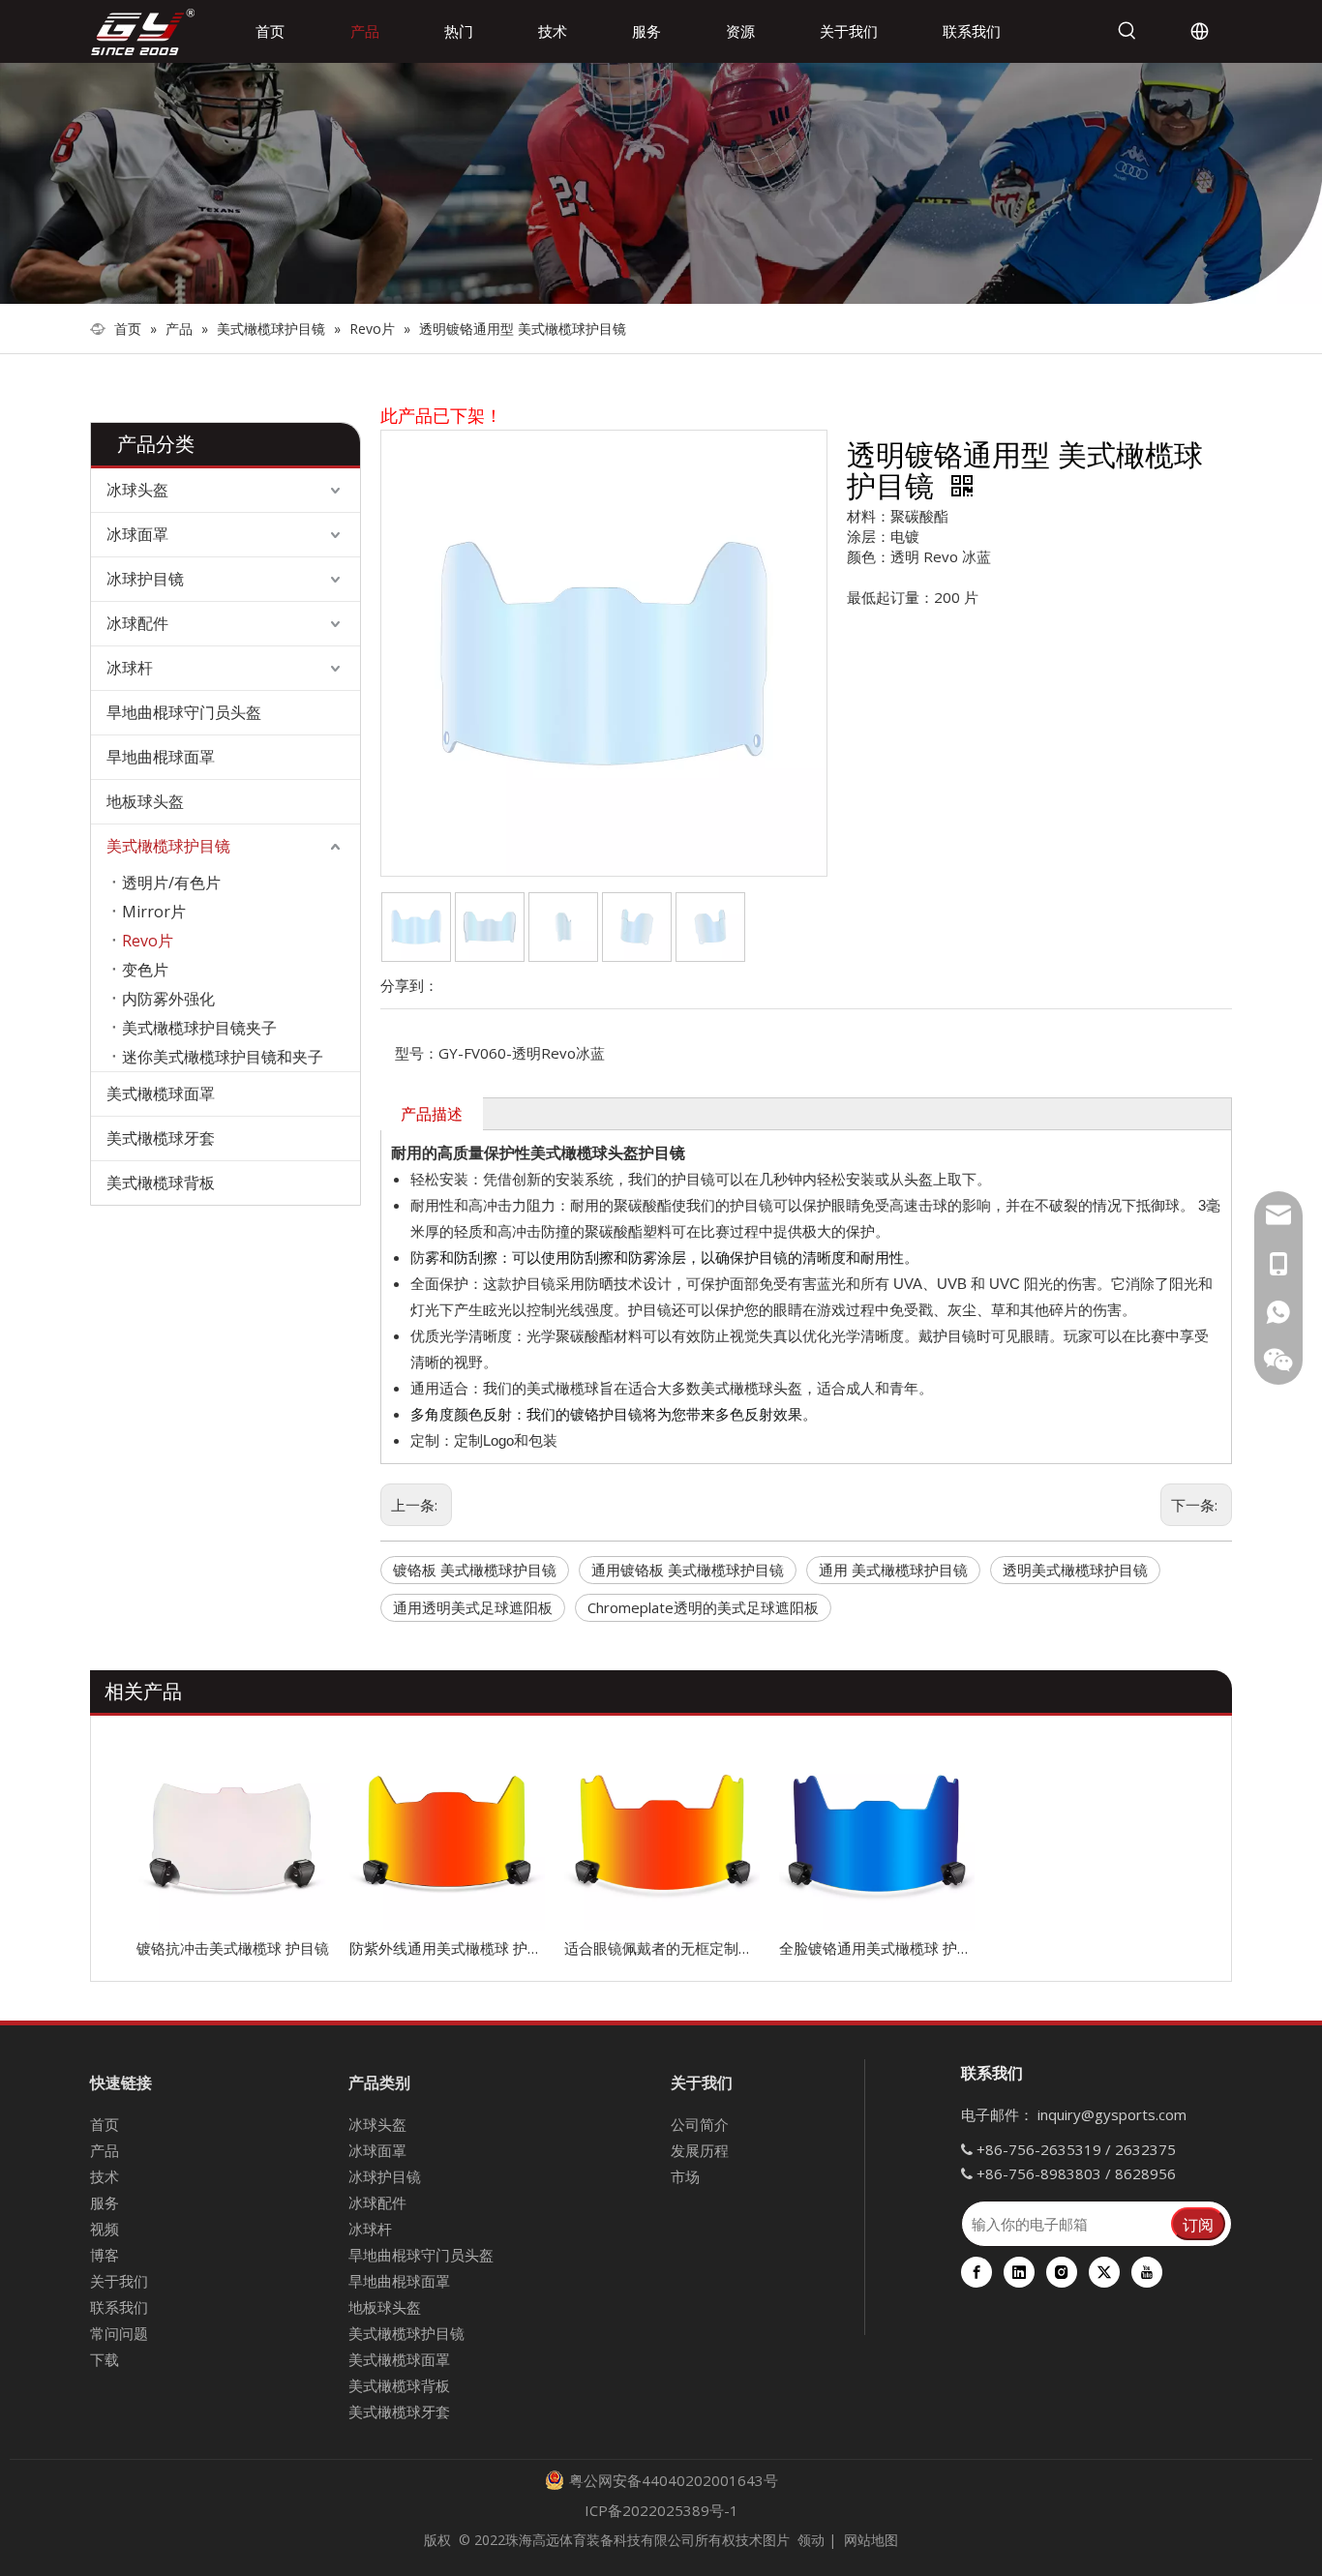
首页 (105, 2124)
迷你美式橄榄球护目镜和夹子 (223, 1057)
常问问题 (119, 2333)
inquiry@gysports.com (1112, 2114)
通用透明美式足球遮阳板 (473, 1607)
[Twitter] (1104, 2272)
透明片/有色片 (171, 883)
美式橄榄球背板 (161, 1183)
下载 (105, 2359)
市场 (685, 2176)
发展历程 (700, 2150)
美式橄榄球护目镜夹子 (199, 1028)
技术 (105, 2176)
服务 (105, 2202)
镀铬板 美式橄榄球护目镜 (475, 1570)
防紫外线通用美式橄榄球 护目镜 (447, 1948)
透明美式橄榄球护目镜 (1075, 1570)
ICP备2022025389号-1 (661, 2510)
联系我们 (119, 2307)
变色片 (145, 970)
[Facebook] (976, 2272)
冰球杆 (130, 668)
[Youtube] (1147, 2272)
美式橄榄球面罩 (161, 1093)
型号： (417, 1053)
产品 (105, 2150)
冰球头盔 (137, 490)
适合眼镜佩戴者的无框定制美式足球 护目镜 (662, 1948)
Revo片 (148, 941)
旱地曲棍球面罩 (161, 757)
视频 (105, 2229)
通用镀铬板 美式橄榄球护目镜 (688, 1570)
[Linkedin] (1019, 2272)
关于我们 (119, 2281)
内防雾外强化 (168, 999)
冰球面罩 (137, 534)
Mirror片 (154, 912)
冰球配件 (137, 623)
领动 (811, 2540)
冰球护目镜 (145, 579)
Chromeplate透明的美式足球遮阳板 (703, 1607)
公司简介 (700, 2124)
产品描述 (432, 1114)
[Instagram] (1062, 2272)
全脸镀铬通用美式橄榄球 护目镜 (877, 1948)
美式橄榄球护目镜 (168, 846)
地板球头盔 (145, 801)
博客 (105, 2255)
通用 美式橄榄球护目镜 (893, 1570)
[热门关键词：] (1127, 31)
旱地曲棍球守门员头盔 (184, 712)
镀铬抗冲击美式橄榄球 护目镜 (233, 1948)
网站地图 (871, 2540)
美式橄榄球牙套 (161, 1138)
